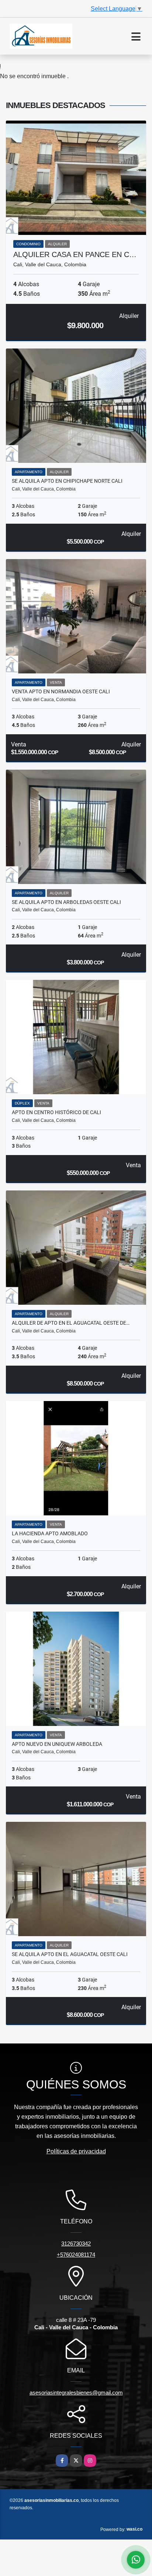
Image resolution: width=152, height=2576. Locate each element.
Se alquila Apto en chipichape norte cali (67, 481)
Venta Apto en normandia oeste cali (61, 691)
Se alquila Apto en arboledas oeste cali (66, 902)
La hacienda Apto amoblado (50, 1533)
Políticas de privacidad (76, 2151)
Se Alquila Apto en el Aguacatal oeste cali (70, 1954)
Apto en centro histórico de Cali (56, 1112)
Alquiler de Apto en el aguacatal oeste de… (71, 1323)
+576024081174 (76, 2255)
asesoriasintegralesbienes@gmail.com (76, 2393)
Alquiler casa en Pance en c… (75, 254)
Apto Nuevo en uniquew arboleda (57, 1744)
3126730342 (76, 2244)
